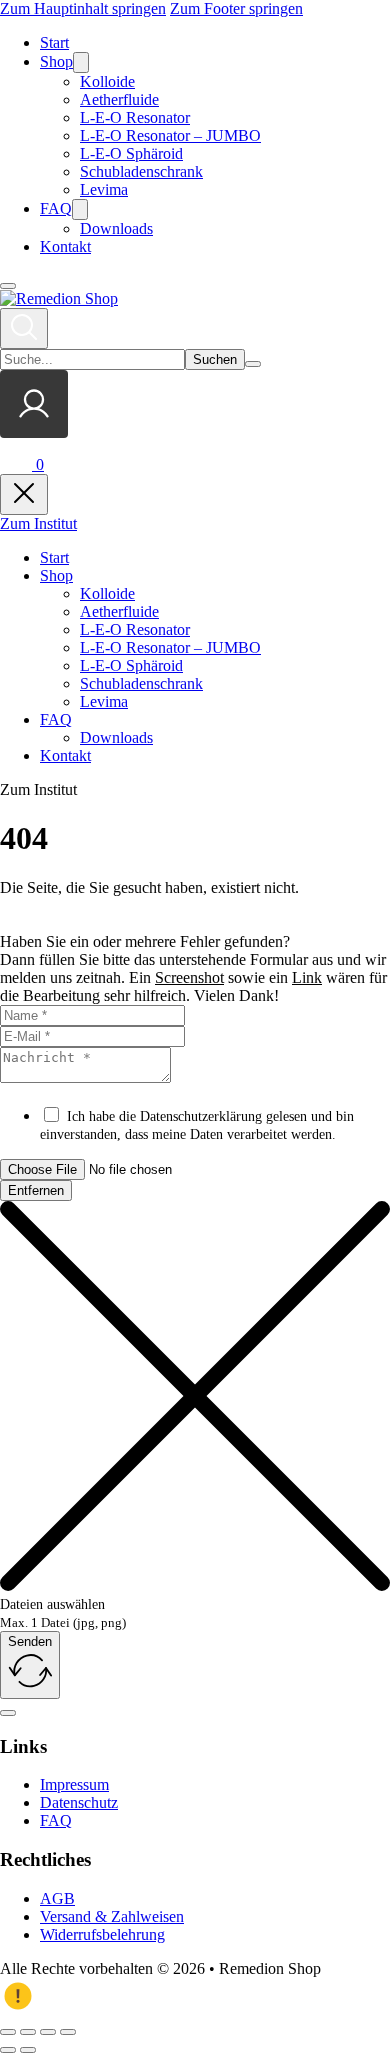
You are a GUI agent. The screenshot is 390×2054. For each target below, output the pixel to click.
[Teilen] (48, 2032)
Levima (104, 189)
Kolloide (107, 81)
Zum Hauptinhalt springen (83, 8)
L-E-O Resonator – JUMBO (170, 135)
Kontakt (65, 246)
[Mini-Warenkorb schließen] (24, 494)
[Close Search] (253, 364)
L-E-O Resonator (135, 117)
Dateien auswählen (52, 1604)
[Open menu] (8, 286)
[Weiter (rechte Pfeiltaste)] (28, 2050)
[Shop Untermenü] (81, 62)
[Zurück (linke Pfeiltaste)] (8, 2050)
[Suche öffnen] (24, 328)
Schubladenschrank (141, 171)
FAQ (56, 208)
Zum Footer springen (236, 8)
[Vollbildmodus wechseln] (28, 2032)
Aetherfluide (119, 99)
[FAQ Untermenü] (80, 209)
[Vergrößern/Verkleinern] (8, 2032)
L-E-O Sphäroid (131, 153)
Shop (56, 61)
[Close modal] (8, 1713)
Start (54, 42)
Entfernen (36, 1190)
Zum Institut (38, 523)
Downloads (116, 228)
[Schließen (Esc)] (68, 2032)
